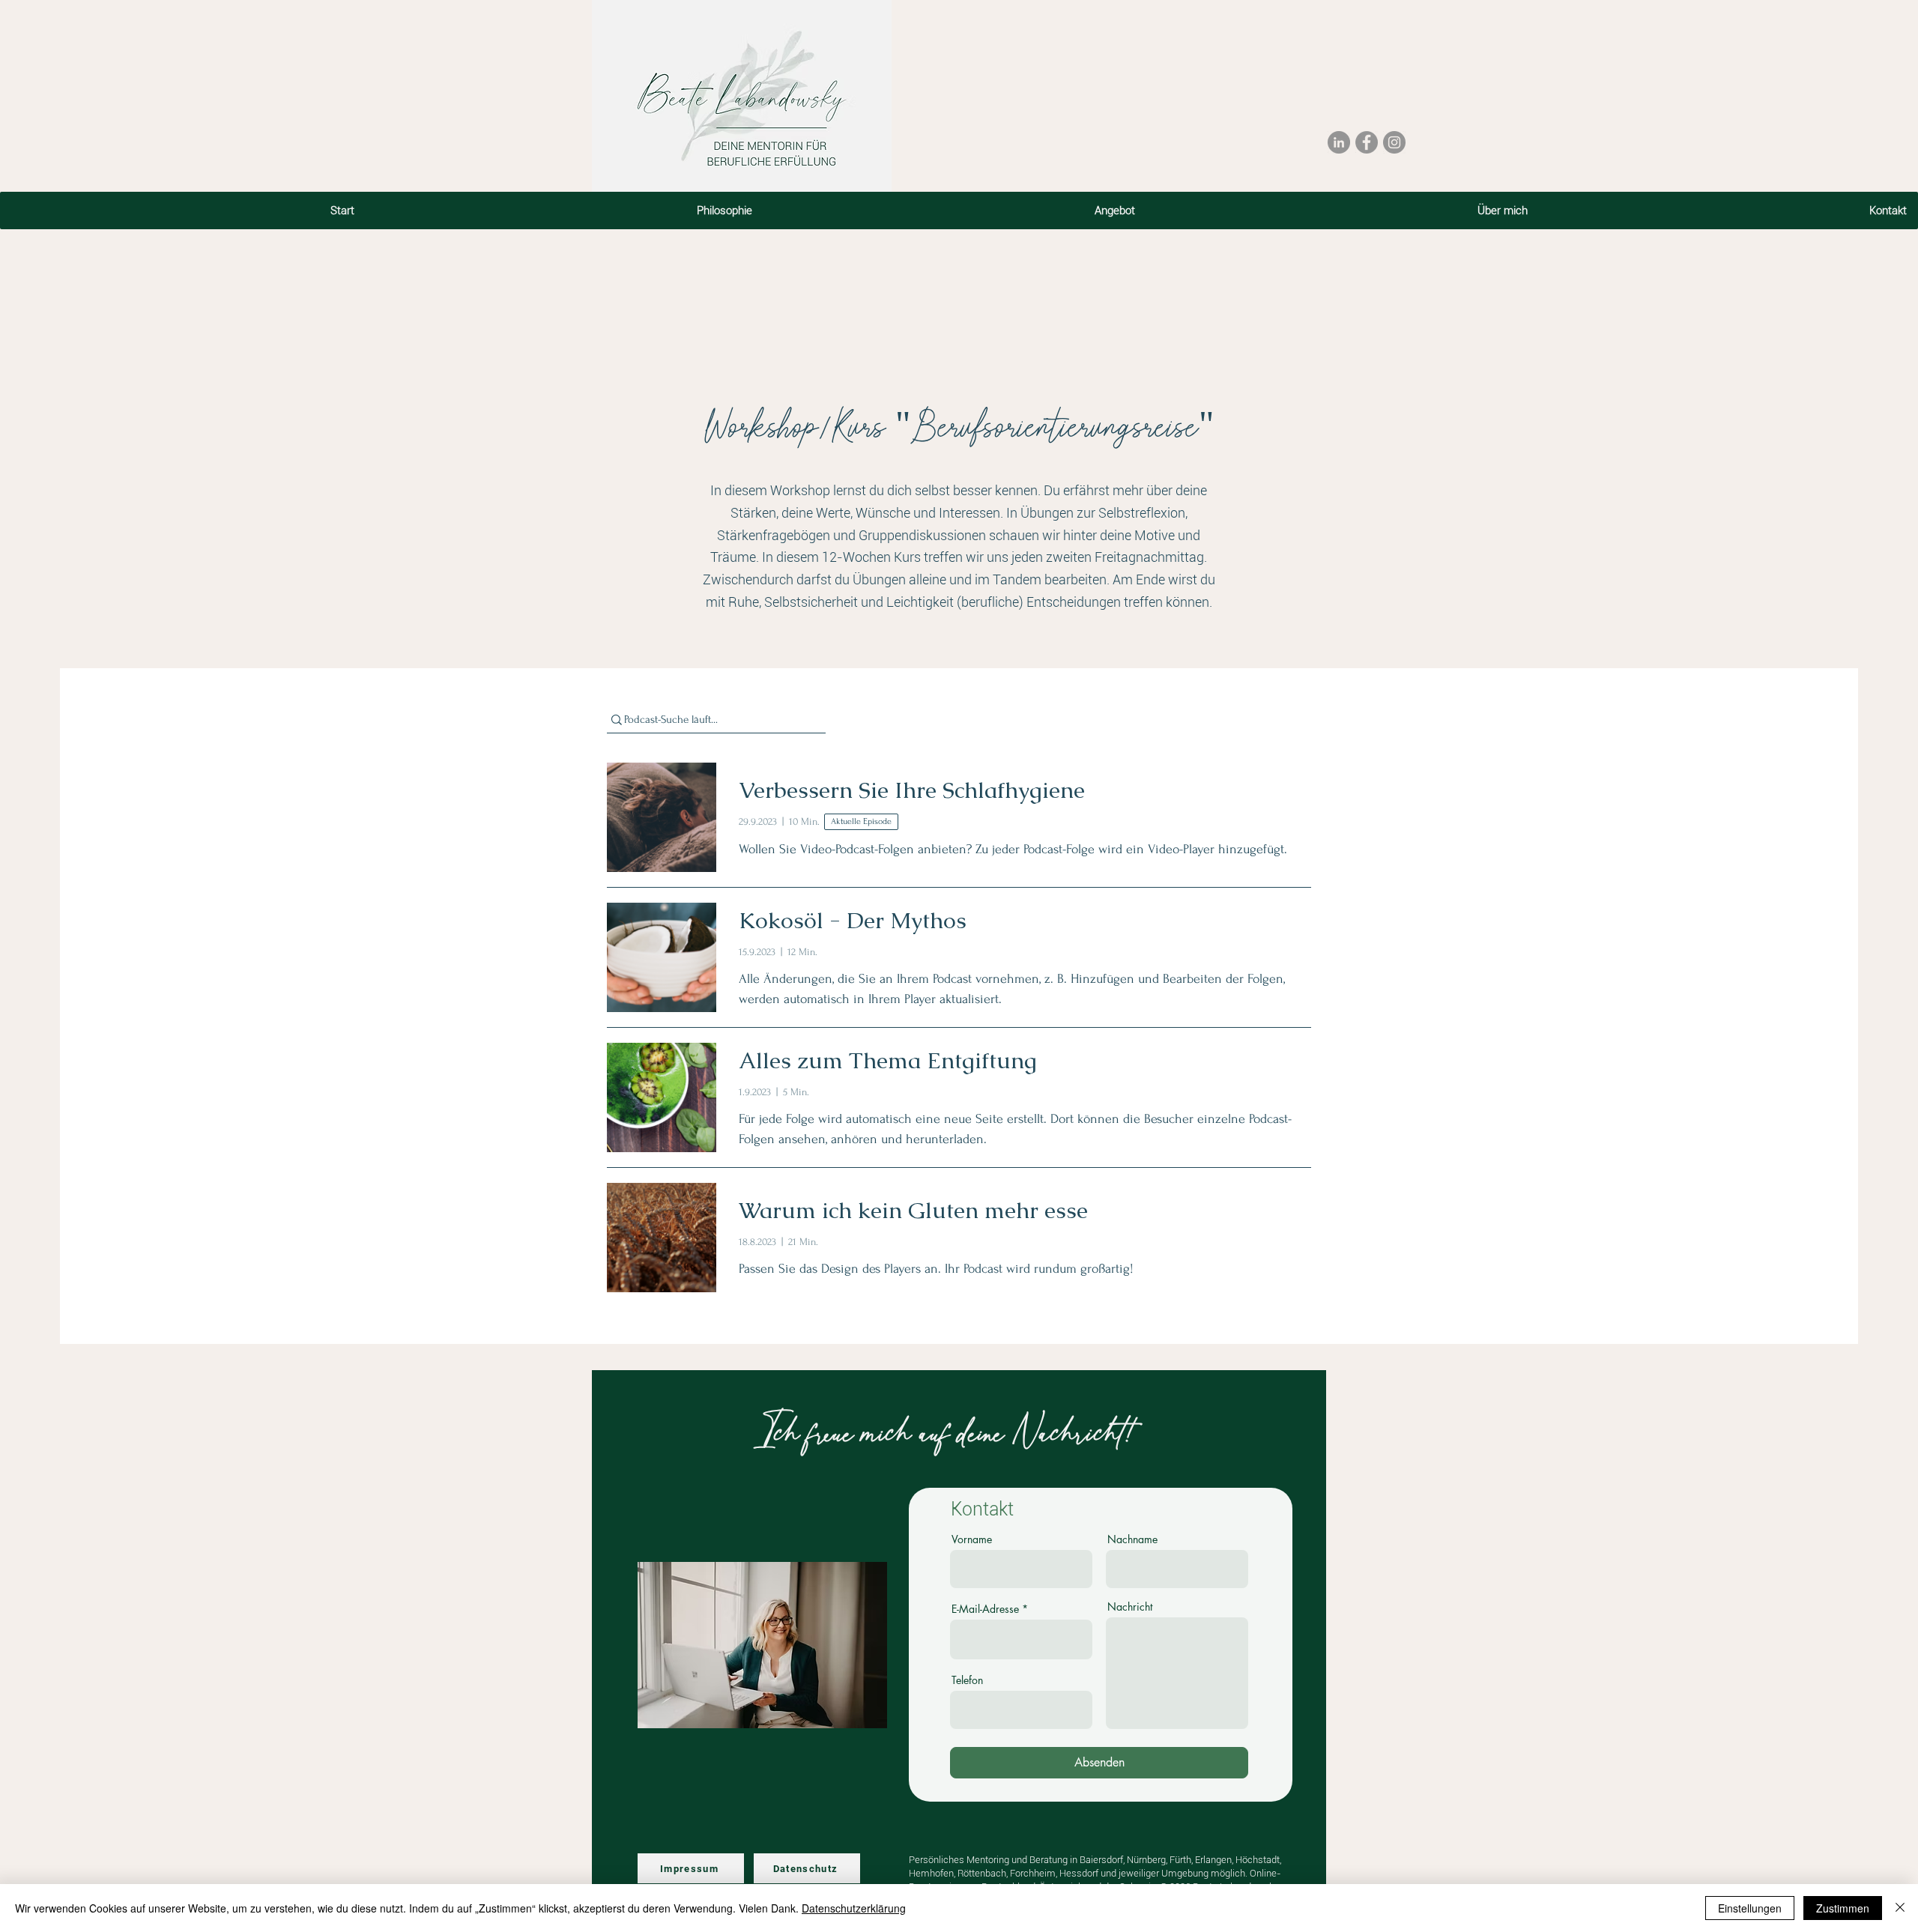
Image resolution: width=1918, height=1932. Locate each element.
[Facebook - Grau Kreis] (1367, 142)
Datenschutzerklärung (854, 1908)
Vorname (972, 1539)
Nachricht (1130, 1607)
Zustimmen (1843, 1908)
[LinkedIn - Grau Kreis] (1339, 142)
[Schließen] (1900, 1908)
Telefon (967, 1680)
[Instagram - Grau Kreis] (1394, 142)
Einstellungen (1750, 1908)
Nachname (1132, 1539)
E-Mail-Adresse (985, 1609)
